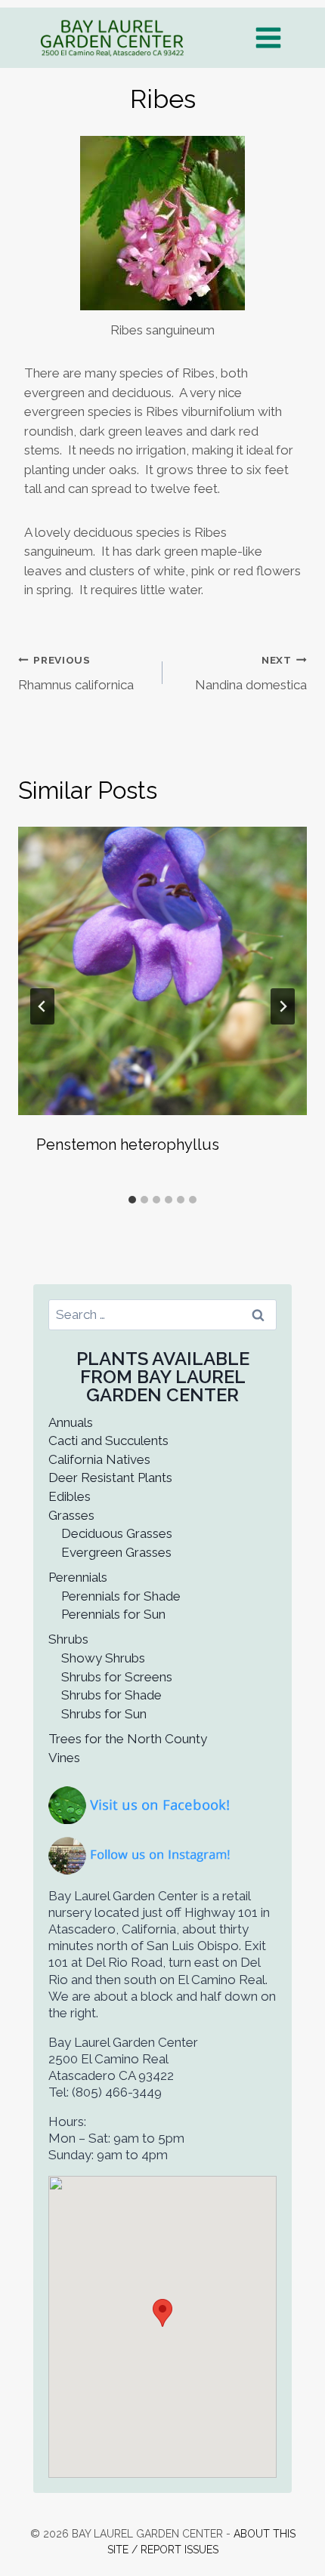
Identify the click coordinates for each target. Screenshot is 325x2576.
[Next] (283, 1006)
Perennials (78, 1577)
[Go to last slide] (42, 1006)
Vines (64, 1758)
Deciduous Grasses (117, 1533)
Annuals (71, 1422)
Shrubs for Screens (117, 1677)
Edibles (70, 1496)
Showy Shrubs (103, 1658)
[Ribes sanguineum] (162, 223)
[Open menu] (268, 37)
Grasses (71, 1515)
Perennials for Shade (121, 1596)
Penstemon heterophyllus (128, 1145)
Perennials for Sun (113, 1614)
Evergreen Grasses (116, 1552)
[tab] (132, 1200)
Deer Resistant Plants (110, 1478)
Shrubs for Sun (104, 1714)
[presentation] (162, 971)
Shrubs (68, 1639)
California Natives (99, 1459)
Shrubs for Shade (111, 1695)
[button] (162, 2313)
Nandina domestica (251, 673)
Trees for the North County (128, 1739)
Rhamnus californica (76, 673)
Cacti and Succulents (108, 1441)
